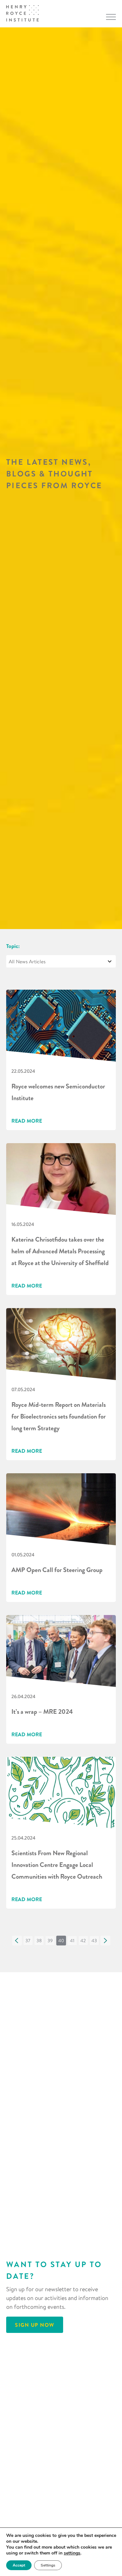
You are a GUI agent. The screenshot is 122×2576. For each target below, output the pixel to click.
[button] (17, 1941)
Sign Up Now (35, 2325)
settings (72, 2553)
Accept (19, 2565)
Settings (48, 2565)
